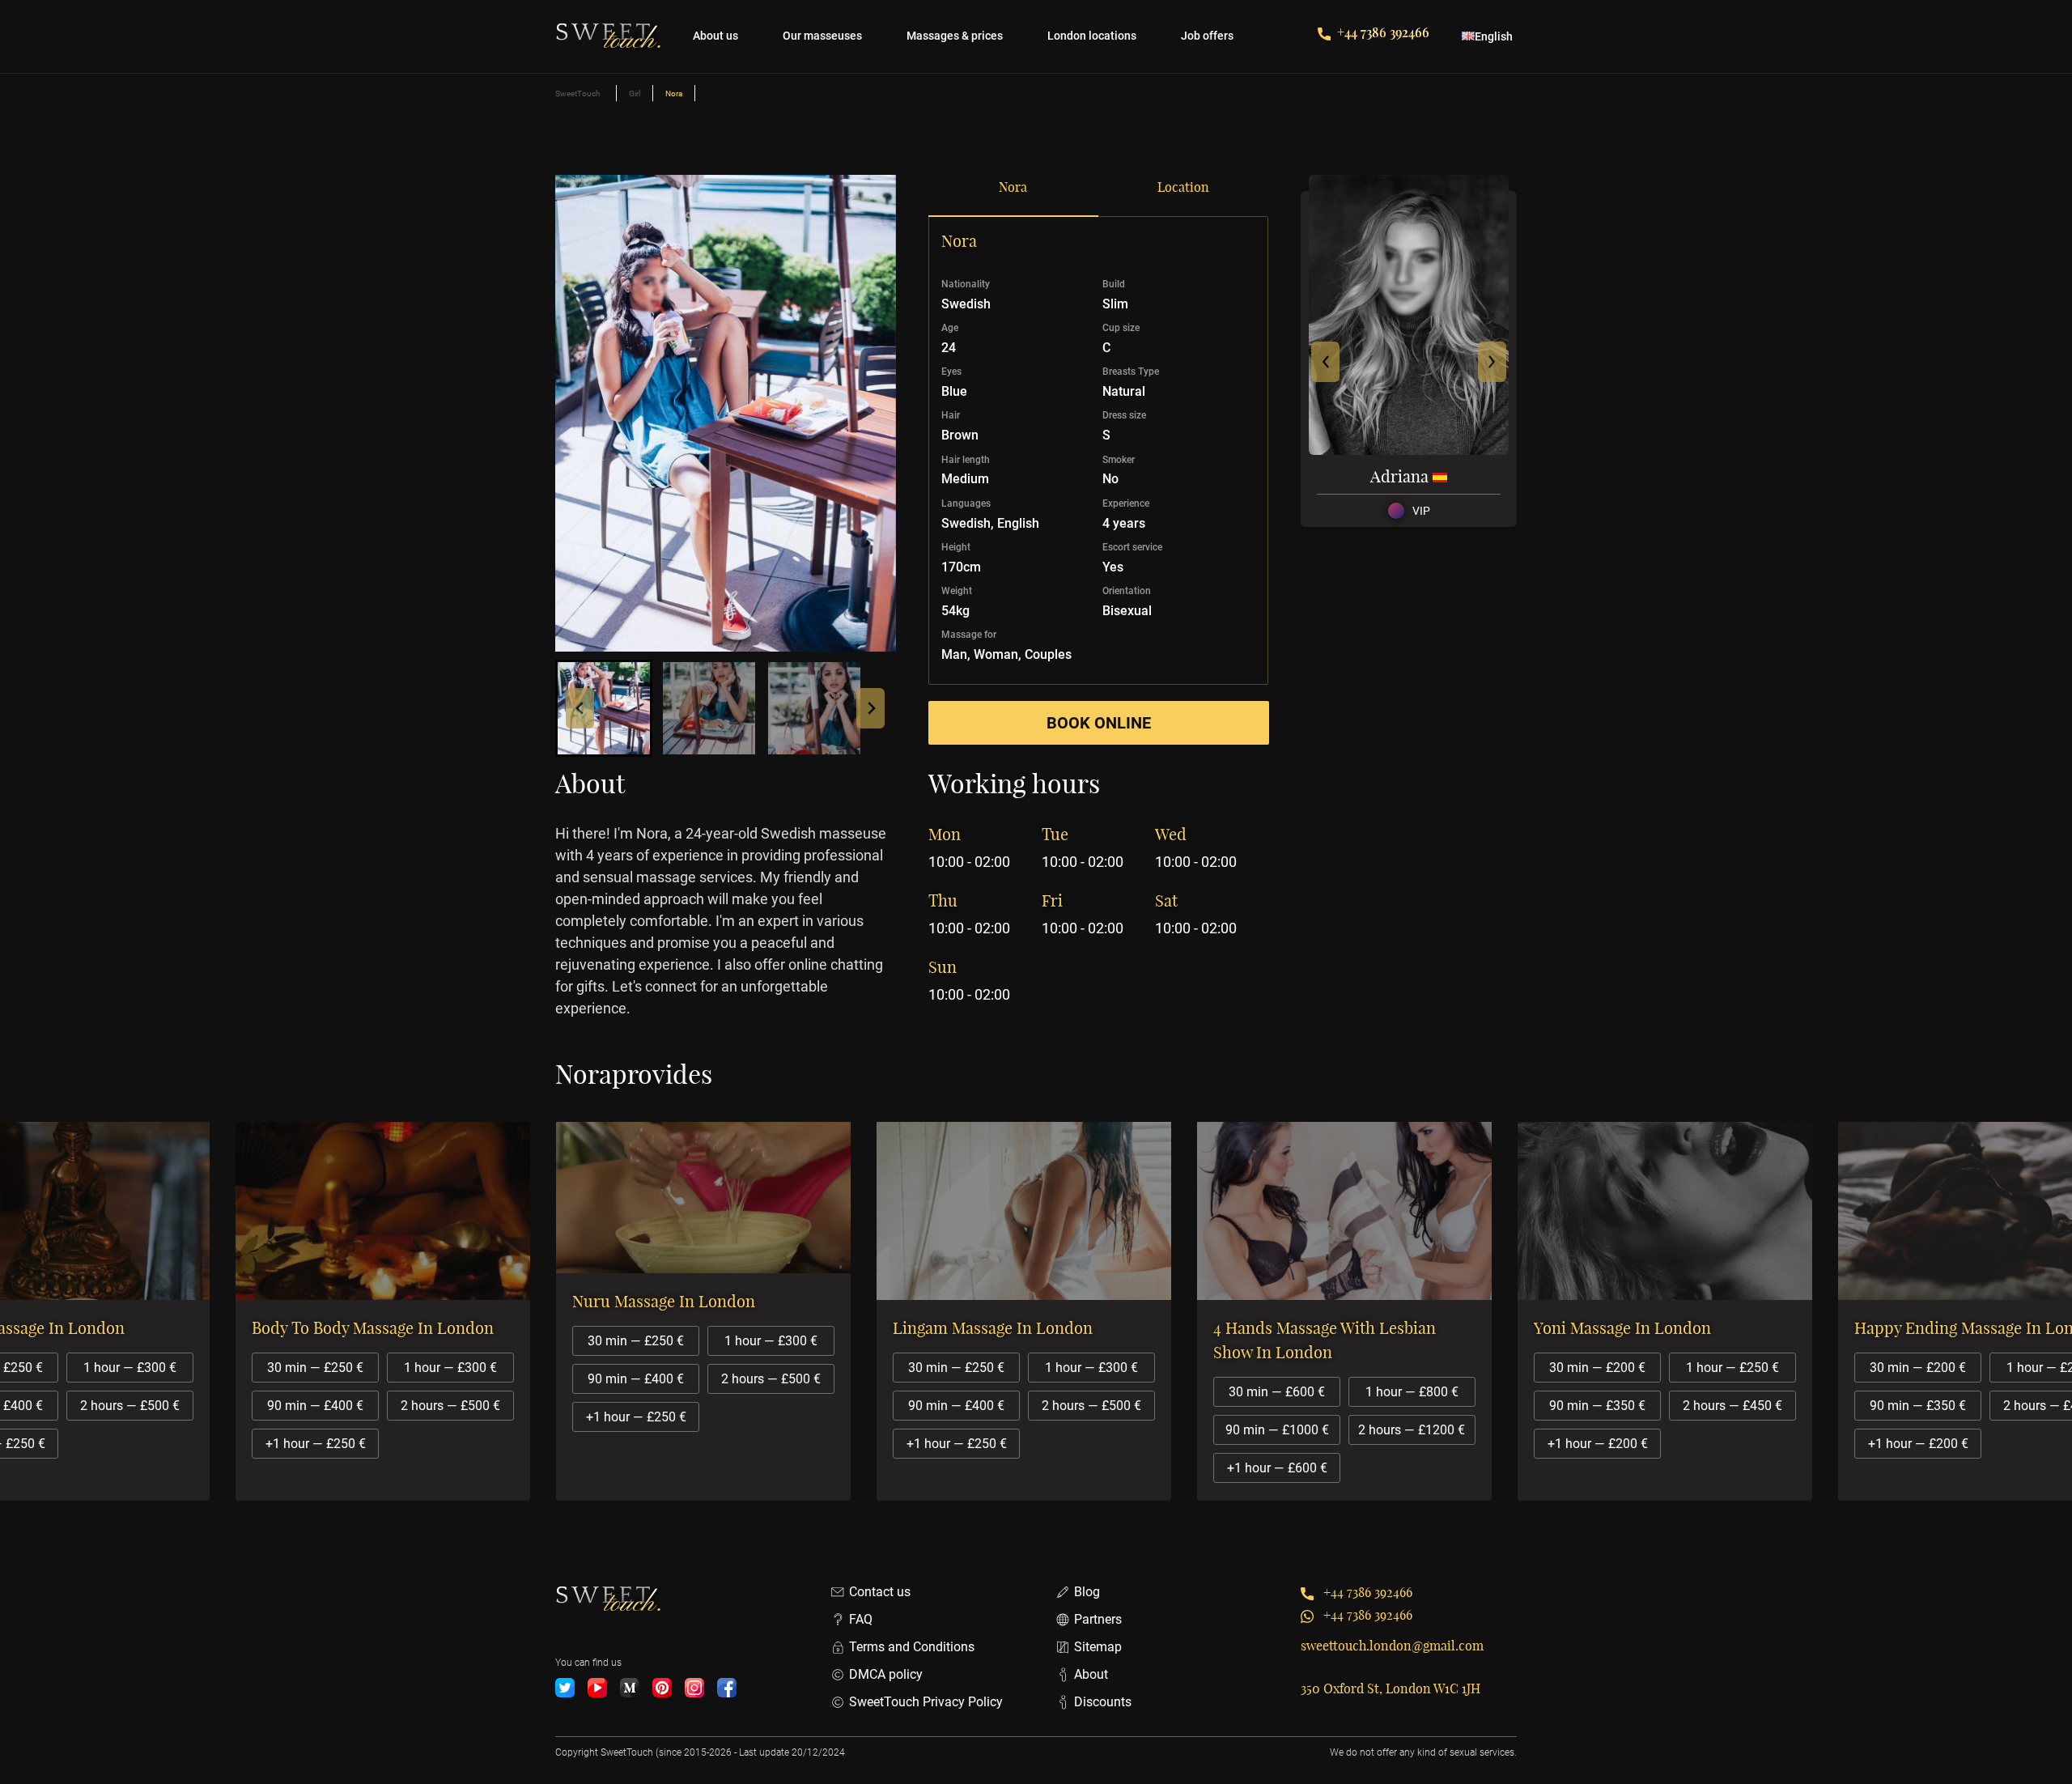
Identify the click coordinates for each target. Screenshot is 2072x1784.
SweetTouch (578, 93)
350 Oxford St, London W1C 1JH (1391, 1688)
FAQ (861, 1619)
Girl (635, 93)
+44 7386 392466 (1383, 32)
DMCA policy (886, 1674)
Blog (1087, 1592)
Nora (1013, 187)
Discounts (1103, 1702)
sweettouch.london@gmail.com (1392, 1646)
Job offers (1207, 36)
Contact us (880, 1592)
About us (715, 36)
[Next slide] (870, 708)
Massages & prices (955, 36)
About (1091, 1674)
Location (1183, 187)
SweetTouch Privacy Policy (926, 1702)
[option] (458, 1311)
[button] (604, 708)
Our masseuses (822, 36)
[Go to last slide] (580, 708)
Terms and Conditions (912, 1647)
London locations (1092, 36)
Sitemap (1098, 1647)
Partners (1098, 1619)
